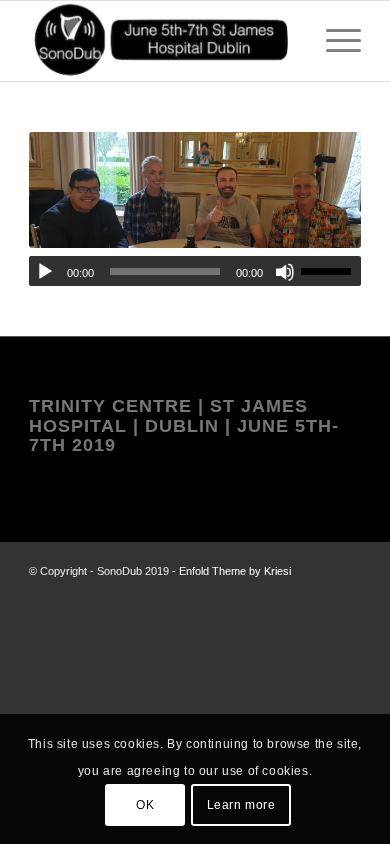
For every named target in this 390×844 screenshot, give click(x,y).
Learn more (241, 805)
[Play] (45, 272)
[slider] (331, 271)
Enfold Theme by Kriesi (235, 571)
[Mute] (285, 272)
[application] (195, 271)
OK (145, 805)
